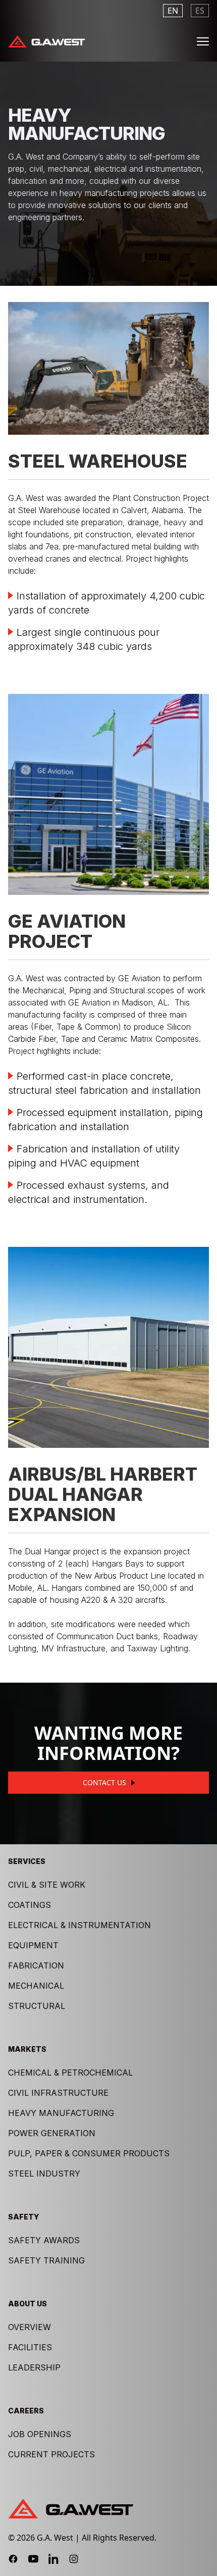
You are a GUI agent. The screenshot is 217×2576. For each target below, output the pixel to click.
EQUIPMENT (33, 1945)
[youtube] (33, 2559)
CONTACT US (104, 1782)
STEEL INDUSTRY (44, 2174)
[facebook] (13, 2559)
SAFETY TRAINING (46, 2260)
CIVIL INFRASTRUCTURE (58, 2093)
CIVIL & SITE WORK (47, 1885)
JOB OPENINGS (40, 2434)
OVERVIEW (30, 2327)
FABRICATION (36, 1965)
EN (173, 11)
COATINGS (30, 1905)
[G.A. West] (47, 41)
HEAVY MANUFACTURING (61, 2113)
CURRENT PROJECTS (51, 2454)
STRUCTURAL (37, 2006)
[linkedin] (53, 2559)
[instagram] (74, 2559)
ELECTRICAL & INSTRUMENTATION (79, 1925)
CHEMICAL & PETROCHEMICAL (70, 2073)
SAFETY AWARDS (44, 2240)
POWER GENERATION (52, 2133)
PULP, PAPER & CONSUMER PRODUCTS (89, 2153)
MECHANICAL (36, 1986)
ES (200, 11)
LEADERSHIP (34, 2367)
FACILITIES (30, 2347)
